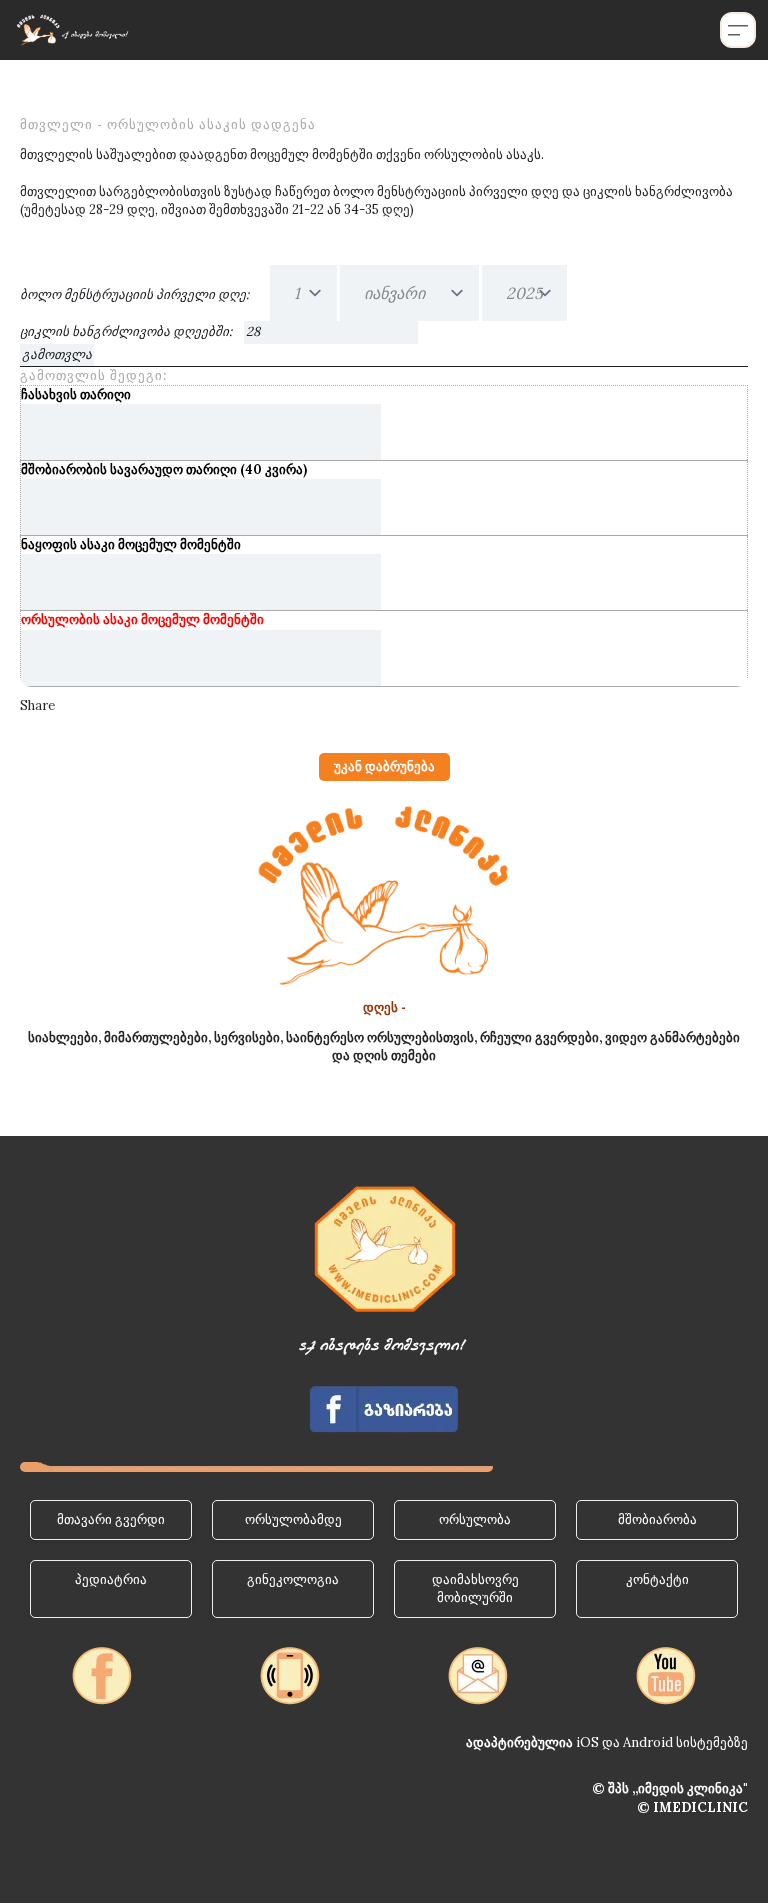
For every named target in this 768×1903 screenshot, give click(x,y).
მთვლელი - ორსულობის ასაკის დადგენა (168, 124)
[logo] (71, 30)
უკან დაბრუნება (384, 766)
